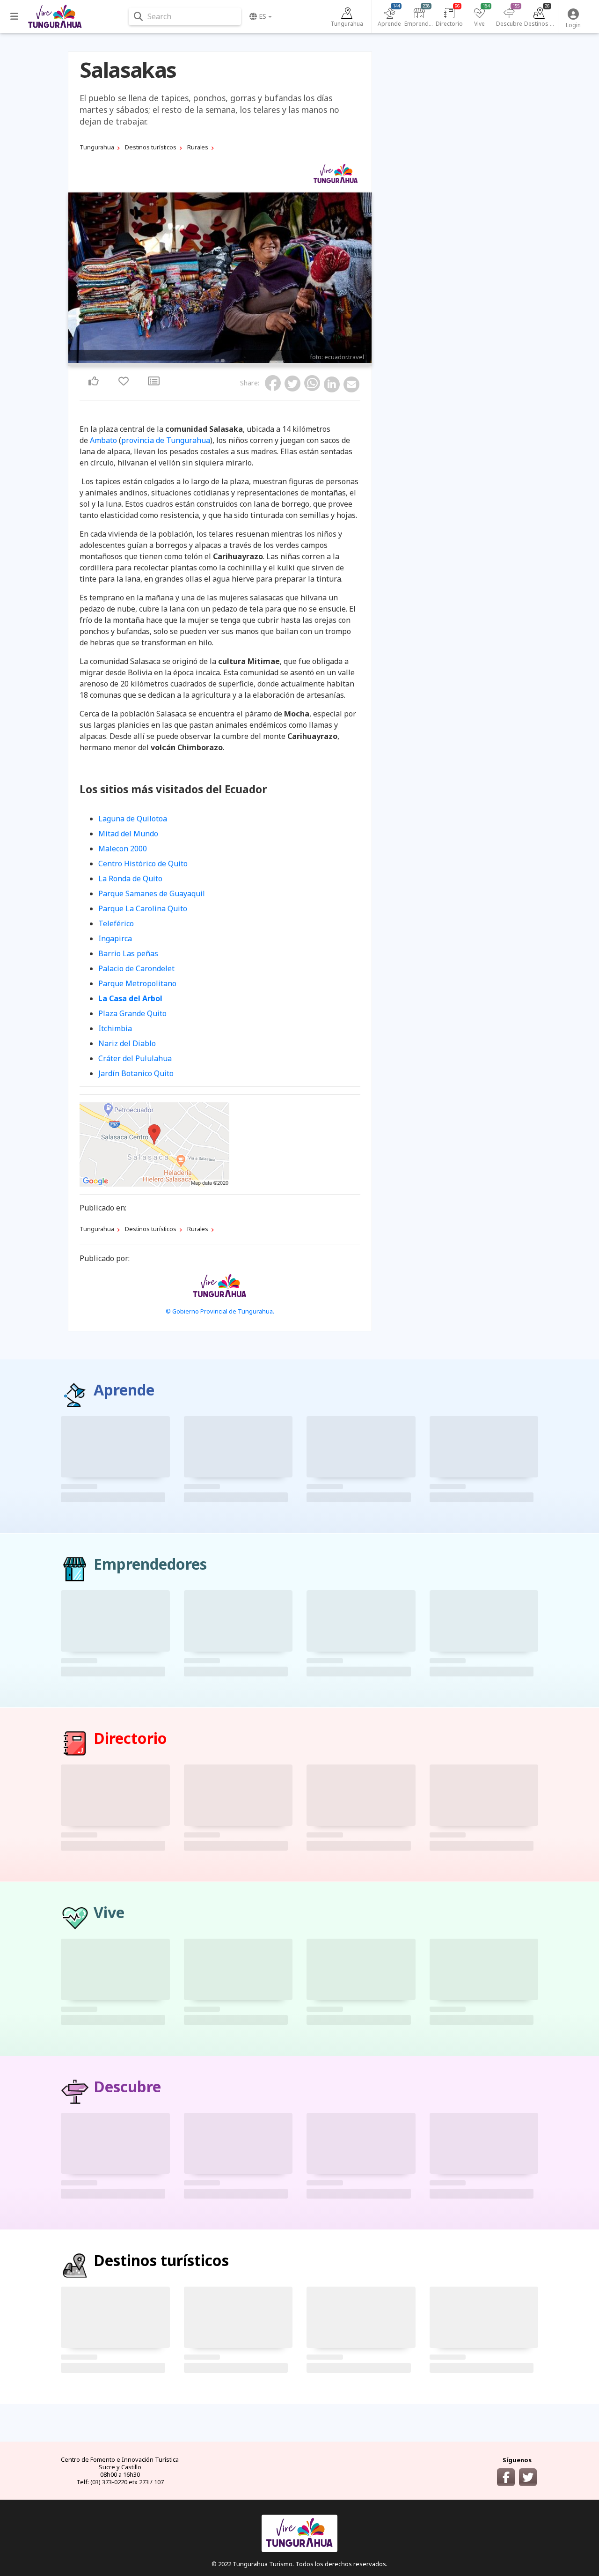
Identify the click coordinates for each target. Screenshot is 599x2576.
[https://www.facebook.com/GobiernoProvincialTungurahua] (506, 2477)
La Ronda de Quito (130, 878)
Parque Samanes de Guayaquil (152, 893)
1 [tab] (217, 361)
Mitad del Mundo (128, 834)
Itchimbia (115, 1028)
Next (362, 279)
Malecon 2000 (123, 849)
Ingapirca (115, 938)
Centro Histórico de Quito (143, 864)
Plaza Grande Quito (132, 1013)
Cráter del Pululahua (135, 1058)
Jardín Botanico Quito (136, 1073)
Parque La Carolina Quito (143, 908)
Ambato (103, 440)
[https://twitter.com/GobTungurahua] (528, 2477)
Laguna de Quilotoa (133, 819)
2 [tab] (223, 361)
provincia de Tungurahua (166, 440)
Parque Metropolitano (137, 983)
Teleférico (116, 923)
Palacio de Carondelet (136, 968)
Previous (78, 279)
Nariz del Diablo (127, 1043)
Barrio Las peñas (128, 953)
